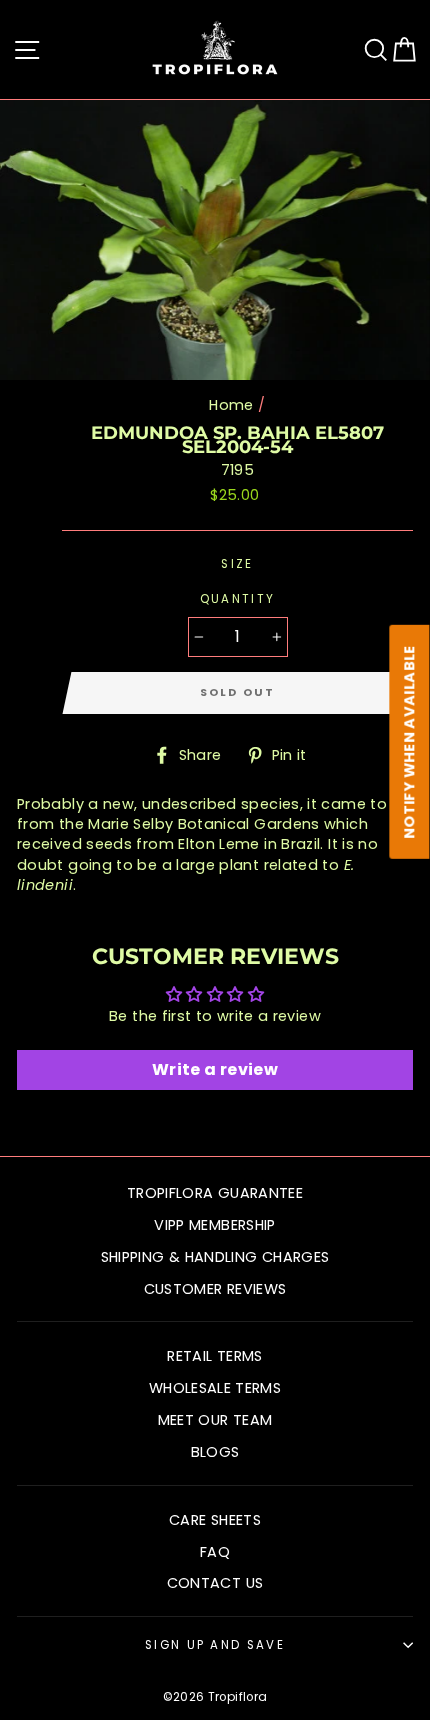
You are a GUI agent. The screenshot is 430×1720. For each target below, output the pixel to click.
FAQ (215, 1552)
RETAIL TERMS (214, 1356)
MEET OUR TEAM (215, 1420)
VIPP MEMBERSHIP (214, 1225)
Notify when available (410, 742)
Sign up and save (215, 1645)
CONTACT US (215, 1583)
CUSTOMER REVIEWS (215, 1289)
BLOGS (215, 1452)
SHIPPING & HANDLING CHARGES (215, 1257)
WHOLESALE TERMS (215, 1388)
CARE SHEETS (215, 1520)
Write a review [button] (215, 1069)
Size (237, 564)
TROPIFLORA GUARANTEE (215, 1193)
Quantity (238, 599)
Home (231, 405)
